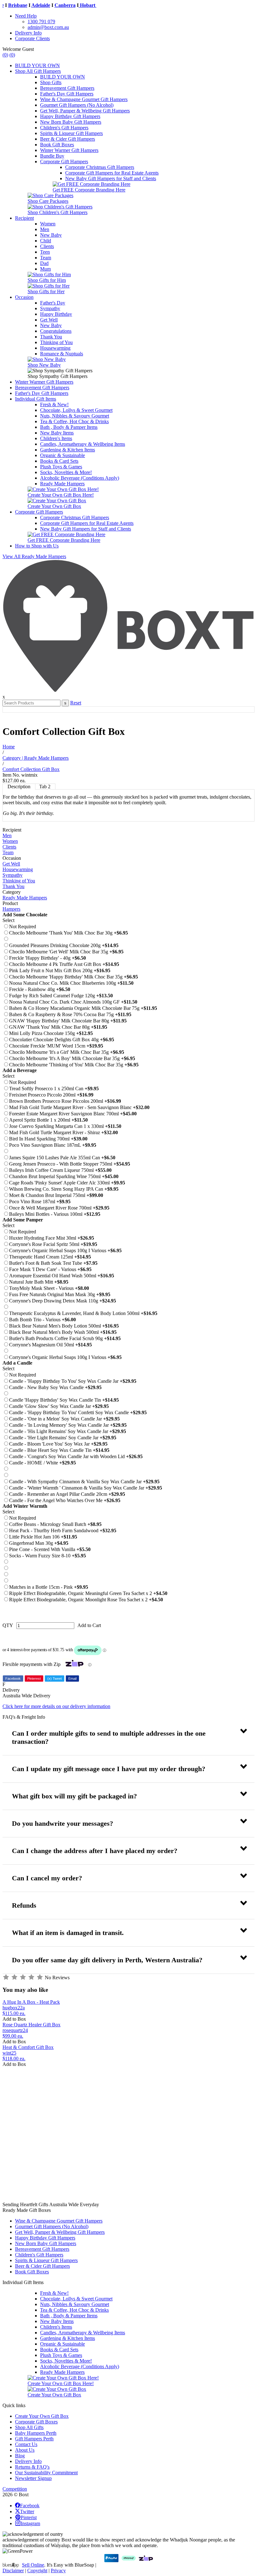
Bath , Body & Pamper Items (69, 427)
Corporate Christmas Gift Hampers (100, 167)
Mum (45, 269)
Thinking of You (56, 342)
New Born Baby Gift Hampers (71, 122)
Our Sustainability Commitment (46, 2473)
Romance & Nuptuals (62, 354)
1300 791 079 (41, 22)
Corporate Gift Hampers (64, 162)
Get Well (49, 320)
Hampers (11, 909)
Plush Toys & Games (61, 467)
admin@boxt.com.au (48, 27)
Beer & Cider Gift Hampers (68, 139)
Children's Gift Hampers (64, 128)
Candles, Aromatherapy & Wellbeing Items (83, 444)
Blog (20, 2456)
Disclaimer (13, 2571)
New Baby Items (57, 433)
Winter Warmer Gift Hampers (69, 150)
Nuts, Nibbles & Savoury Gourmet (75, 416)
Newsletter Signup (33, 2478)
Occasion (24, 297)
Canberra (55, 5)
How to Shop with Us (37, 546)
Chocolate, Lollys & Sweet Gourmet (76, 410)
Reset (76, 703)
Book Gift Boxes (57, 145)
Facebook (13, 1679)
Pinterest (34, 1679)
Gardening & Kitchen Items (68, 450)
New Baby (51, 235)
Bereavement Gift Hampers (67, 88)
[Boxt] (128, 691)
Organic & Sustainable (63, 455)
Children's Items (56, 438)
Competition (15, 2489)
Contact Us (26, 2444)
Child (46, 241)
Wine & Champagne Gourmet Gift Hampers (84, 99)
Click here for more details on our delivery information (56, 1706)
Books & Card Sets (59, 461)
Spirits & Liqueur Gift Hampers (71, 133)
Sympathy (50, 308)
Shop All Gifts (29, 2427)
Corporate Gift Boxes (36, 2422)
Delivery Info (28, 33)
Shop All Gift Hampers (38, 71)
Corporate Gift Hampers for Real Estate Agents (112, 173)
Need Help (26, 16)
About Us (25, 2450)
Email (72, 1679)
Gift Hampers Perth (34, 2439)
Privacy (58, 2571)
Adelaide (30, 5)
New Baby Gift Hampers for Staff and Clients (111, 178)
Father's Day (53, 303)
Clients (47, 246)
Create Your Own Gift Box (42, 2416)
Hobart (77, 5)
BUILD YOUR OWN (37, 65)
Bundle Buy (52, 156)
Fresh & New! (54, 404)
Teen (45, 252)
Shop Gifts (51, 82)
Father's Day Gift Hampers (67, 94)
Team (46, 258)
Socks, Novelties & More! (66, 472)
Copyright (37, 2571)
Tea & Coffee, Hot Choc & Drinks (74, 421)
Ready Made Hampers (62, 484)
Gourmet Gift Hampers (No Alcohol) (77, 105)
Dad (44, 263)
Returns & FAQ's (32, 2467)
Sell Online (33, 2565)
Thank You (51, 337)
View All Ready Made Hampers (34, 556)
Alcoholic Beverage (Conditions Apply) (80, 478)
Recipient (24, 218)
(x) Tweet (55, 1679)
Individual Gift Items (36, 399)
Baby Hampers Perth (36, 2433)
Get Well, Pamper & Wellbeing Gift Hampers (85, 111)
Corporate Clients (32, 38)
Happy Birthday (56, 314)
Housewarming (55, 348)
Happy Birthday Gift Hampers (70, 116)
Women (48, 224)
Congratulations (56, 331)
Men (45, 229)
